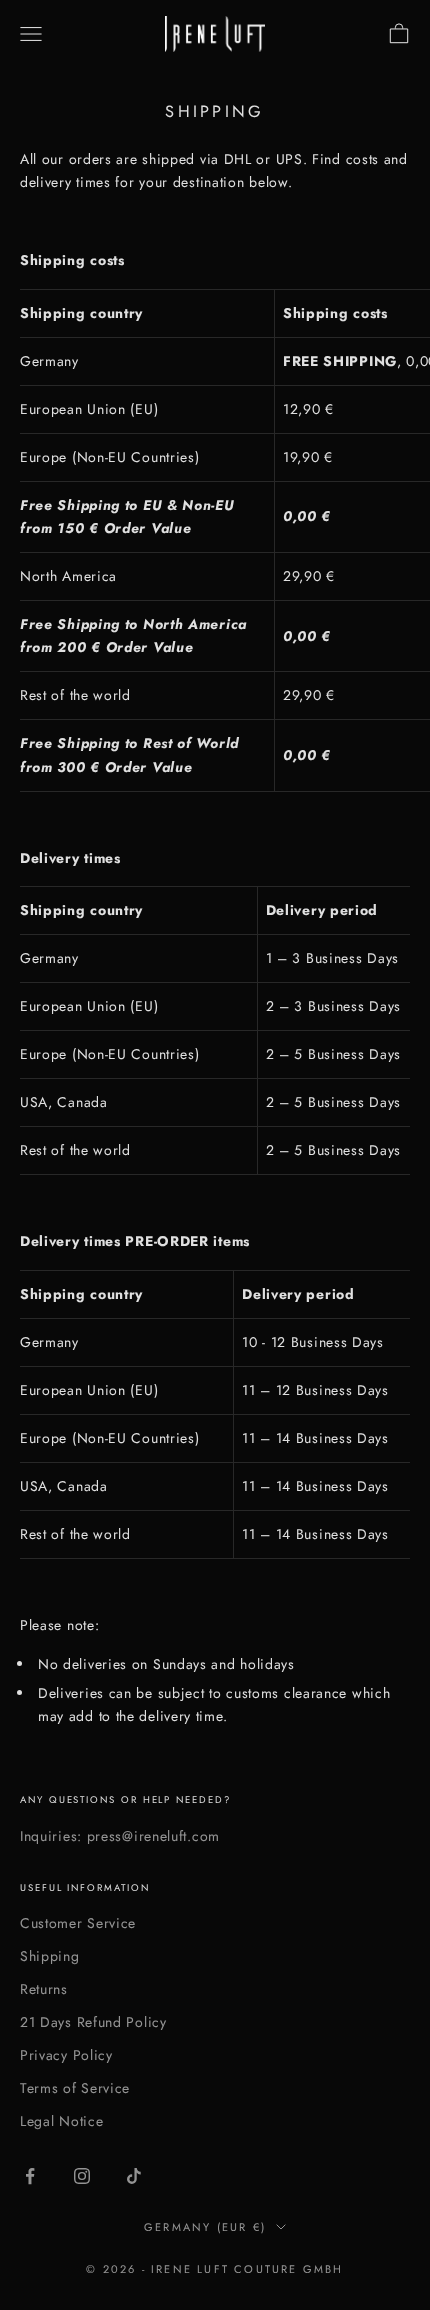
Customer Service (78, 1923)
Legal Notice (61, 2121)
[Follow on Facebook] (30, 2176)
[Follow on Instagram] (82, 2176)
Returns (44, 1989)
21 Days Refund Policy (93, 2022)
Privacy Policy (66, 2055)
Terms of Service (75, 2088)
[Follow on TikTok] (134, 2176)
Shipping (50, 1956)
